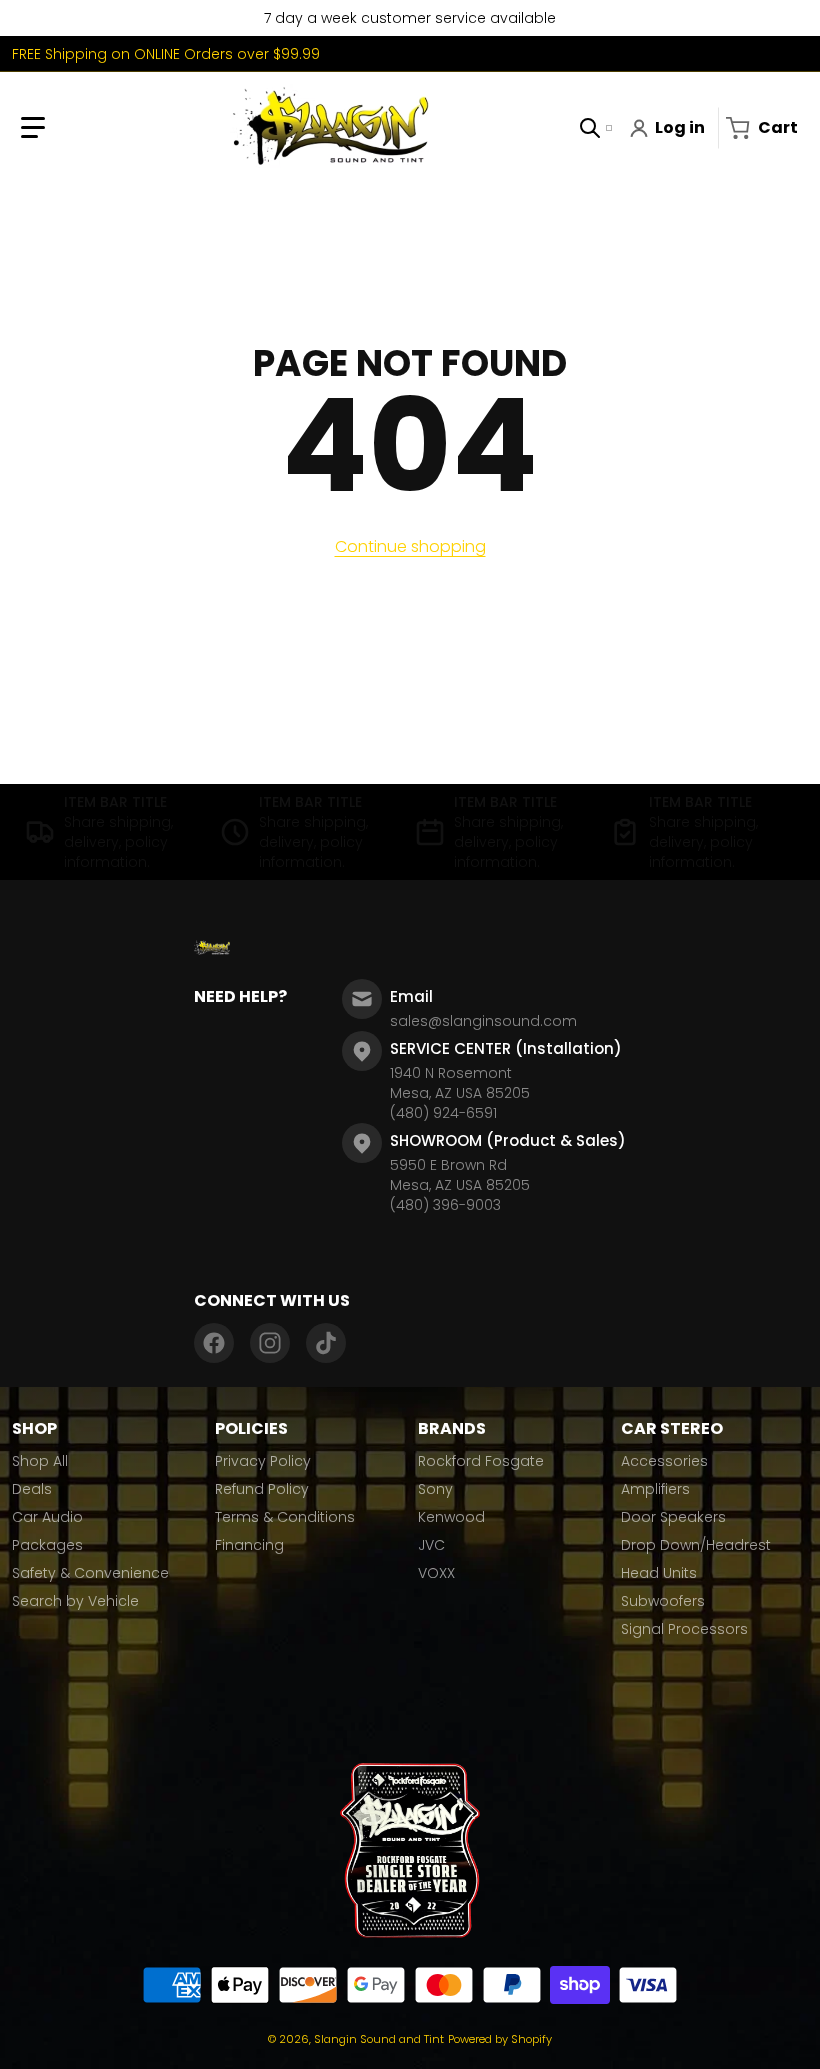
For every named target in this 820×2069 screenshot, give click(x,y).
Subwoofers (663, 1601)
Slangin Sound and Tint (379, 2039)
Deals (32, 1489)
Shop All (40, 1461)
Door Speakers (673, 1517)
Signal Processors (684, 1629)
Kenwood (451, 1517)
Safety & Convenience (90, 1573)
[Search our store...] (590, 128)
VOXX (436, 1573)
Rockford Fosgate (481, 1461)
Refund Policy (262, 1489)
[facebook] (214, 1343)
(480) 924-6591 (443, 1113)
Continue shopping (410, 546)
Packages (47, 1545)
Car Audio (47, 1517)
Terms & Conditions (285, 1517)
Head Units (659, 1573)
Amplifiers (655, 1489)
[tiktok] (326, 1343)
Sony (435, 1489)
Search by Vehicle (75, 1601)
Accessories (664, 1461)
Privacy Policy (263, 1461)
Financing (249, 1545)
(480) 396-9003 (445, 1205)
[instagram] (270, 1343)
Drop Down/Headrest (696, 1545)
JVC (431, 1545)
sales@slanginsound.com (483, 1021)
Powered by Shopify (500, 2039)
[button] (33, 128)
